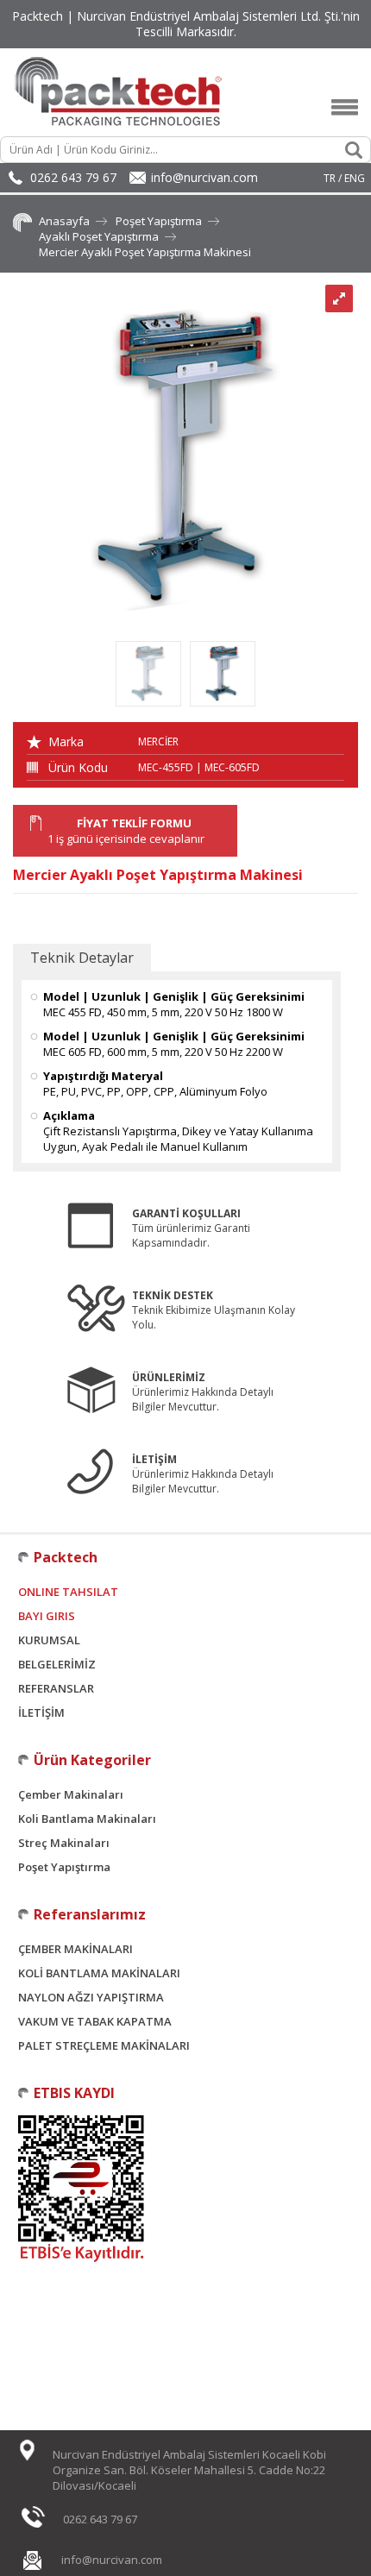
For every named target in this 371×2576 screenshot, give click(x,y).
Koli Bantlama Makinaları (87, 1819)
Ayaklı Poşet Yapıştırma (99, 236)
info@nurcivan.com (204, 177)
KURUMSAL (49, 1640)
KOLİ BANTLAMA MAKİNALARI (99, 1973)
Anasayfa (64, 221)
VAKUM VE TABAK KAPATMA (95, 2021)
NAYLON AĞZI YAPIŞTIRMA (91, 1997)
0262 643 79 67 (73, 177)
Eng (355, 178)
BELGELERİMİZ (57, 1664)
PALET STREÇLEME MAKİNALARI (104, 2045)
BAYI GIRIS (47, 1616)
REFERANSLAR (56, 1688)
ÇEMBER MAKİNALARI (75, 1949)
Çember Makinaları (71, 1794)
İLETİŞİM (41, 1712)
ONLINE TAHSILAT (68, 1592)
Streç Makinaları (64, 1843)
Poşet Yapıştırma (159, 221)
